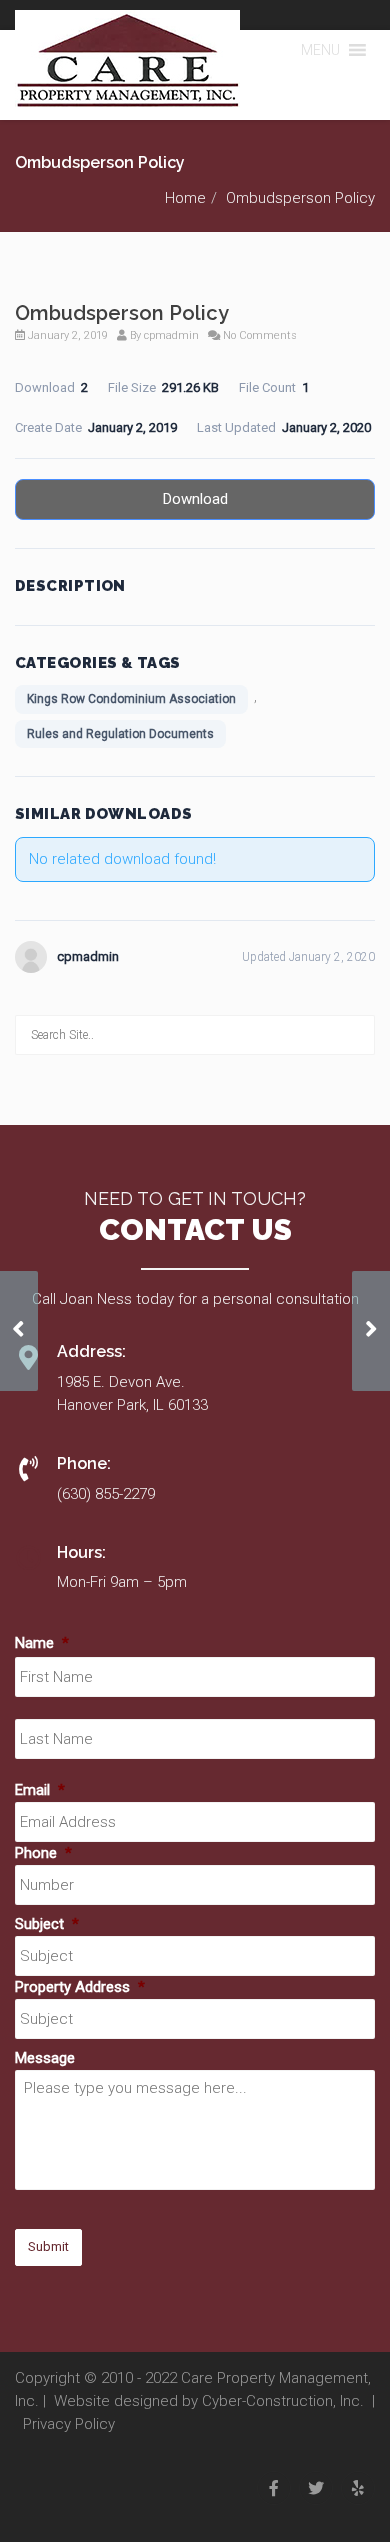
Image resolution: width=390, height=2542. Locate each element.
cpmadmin (171, 335)
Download (195, 499)
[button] (320, 50)
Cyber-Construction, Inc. (283, 2401)
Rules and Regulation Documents (120, 734)
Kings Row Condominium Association (131, 699)
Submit (48, 2246)
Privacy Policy (69, 2424)
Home (185, 198)
